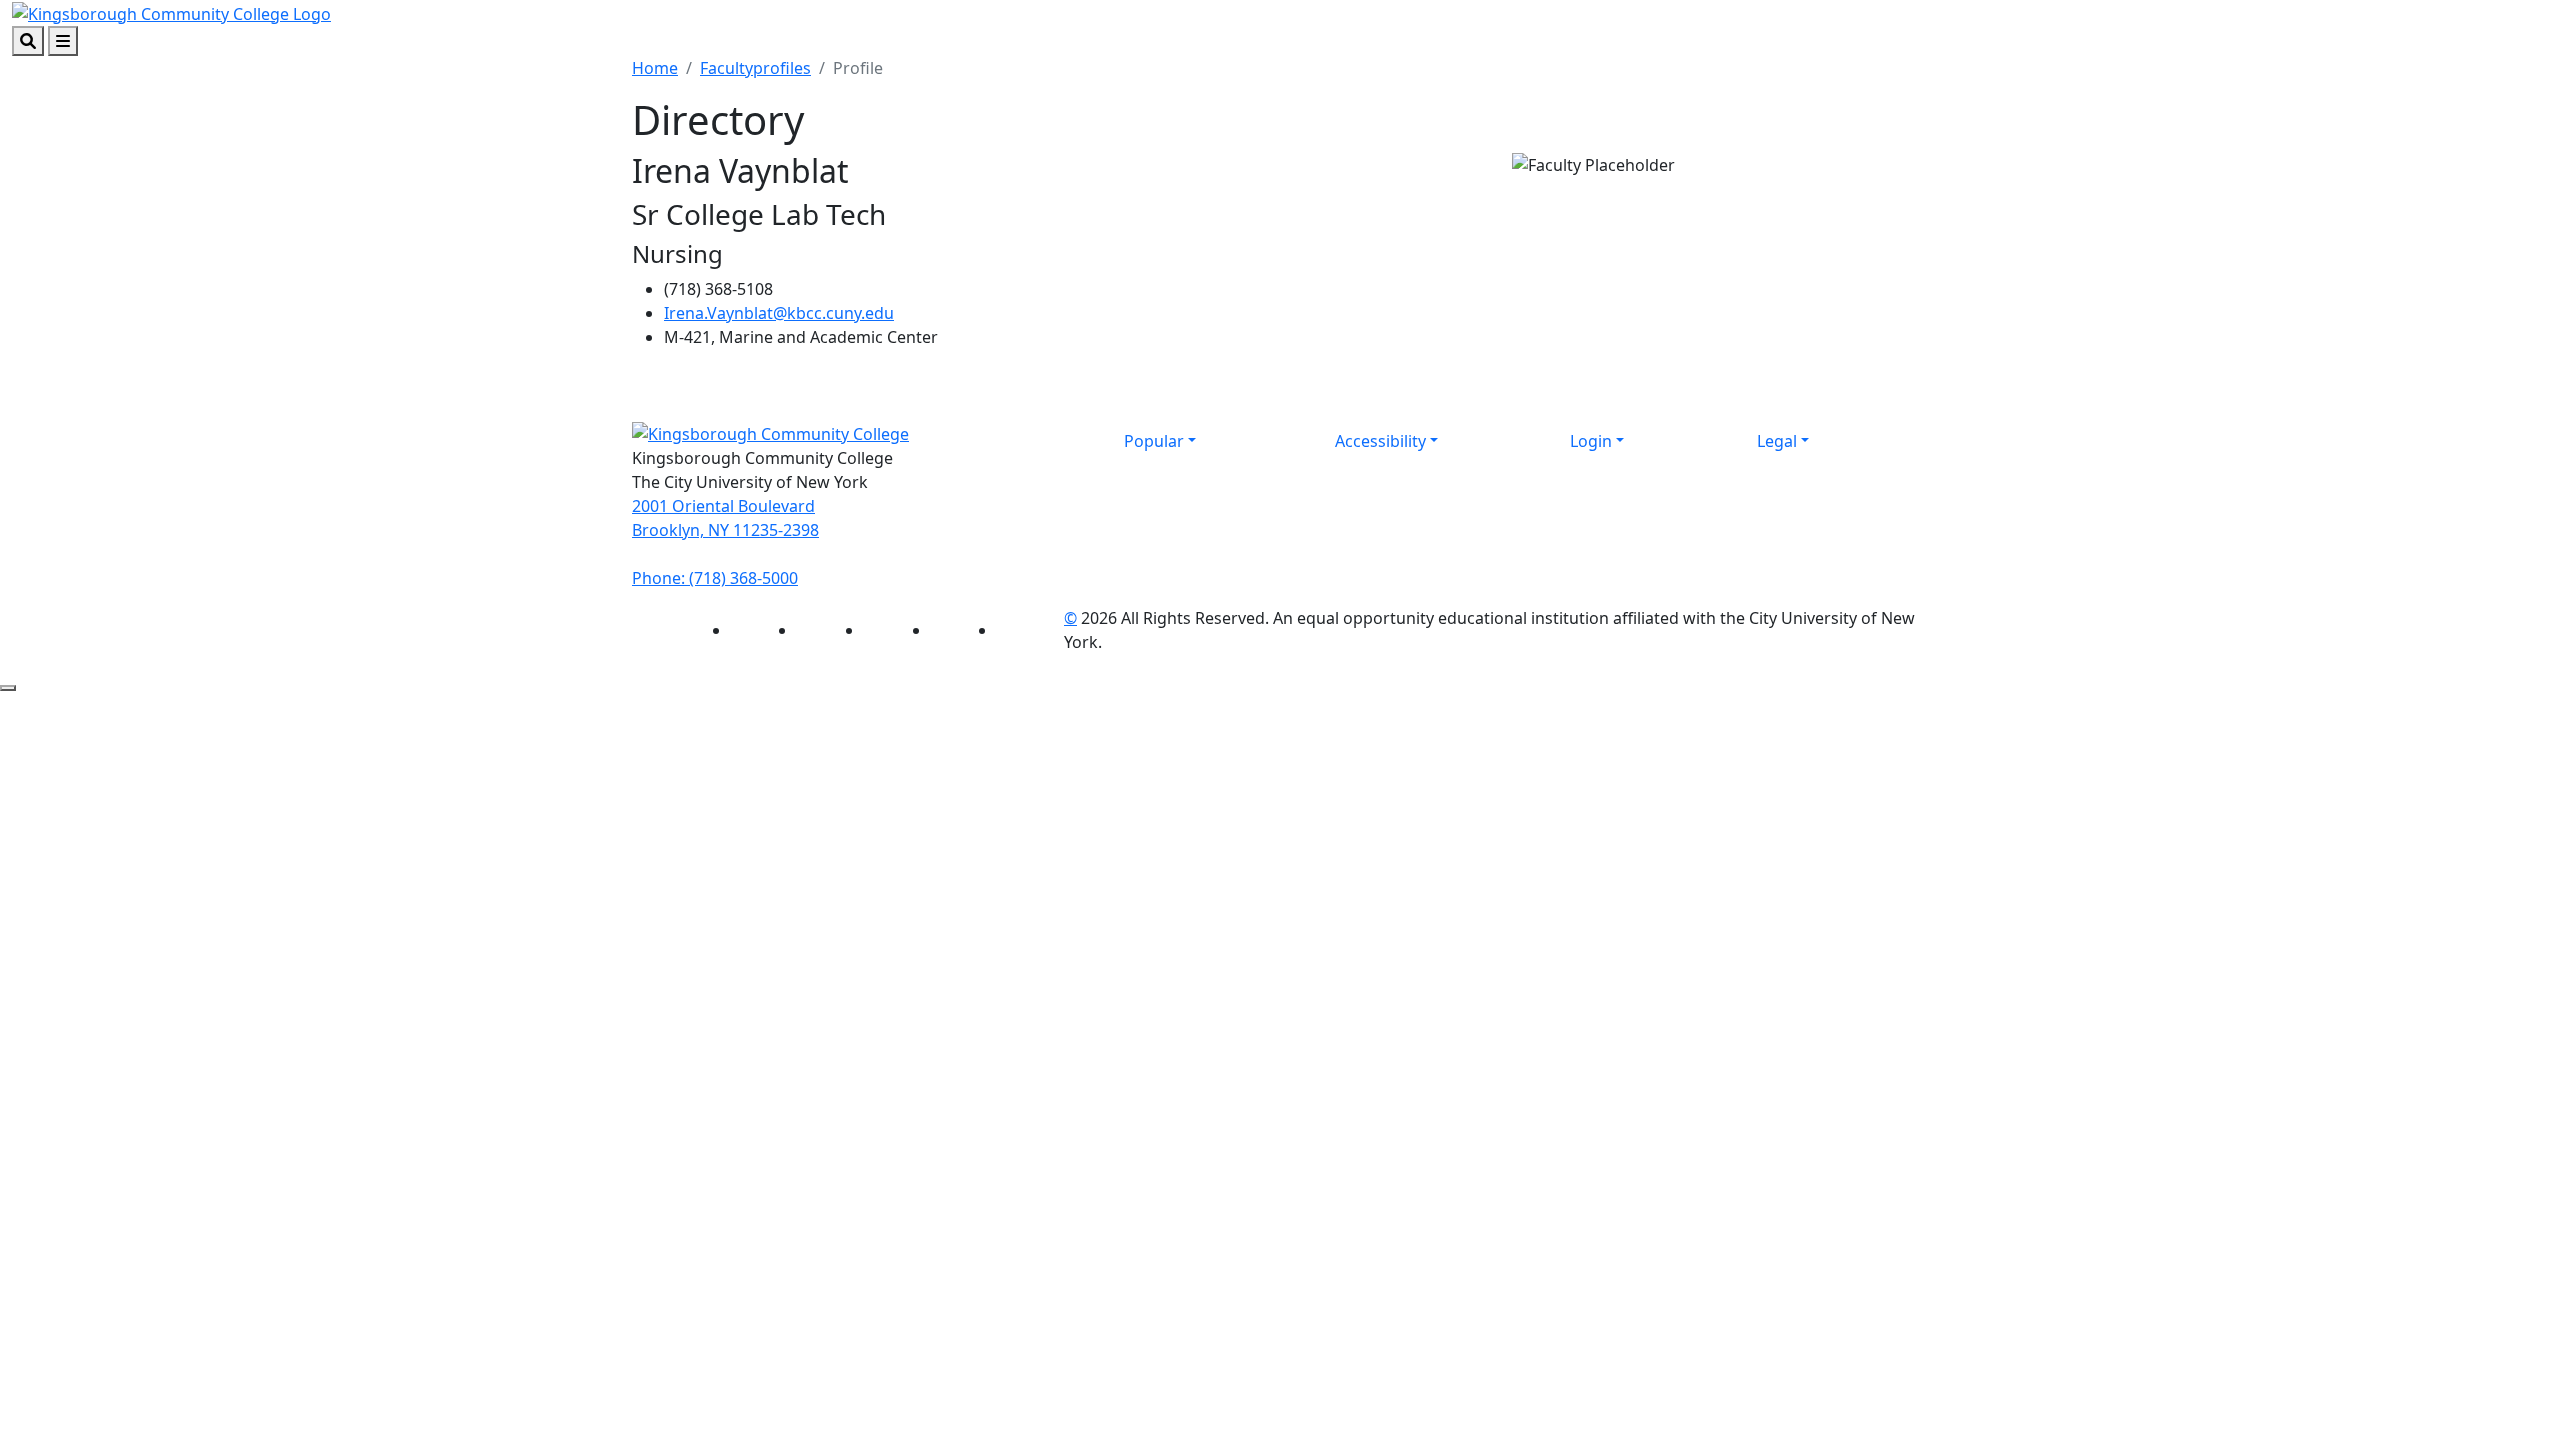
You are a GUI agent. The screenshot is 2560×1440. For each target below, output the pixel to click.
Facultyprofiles (755, 68)
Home (655, 68)
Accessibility (1380, 441)
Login (1591, 441)
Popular (1154, 441)
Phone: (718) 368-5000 (715, 578)
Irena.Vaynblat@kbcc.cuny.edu (779, 313)
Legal (1777, 441)
